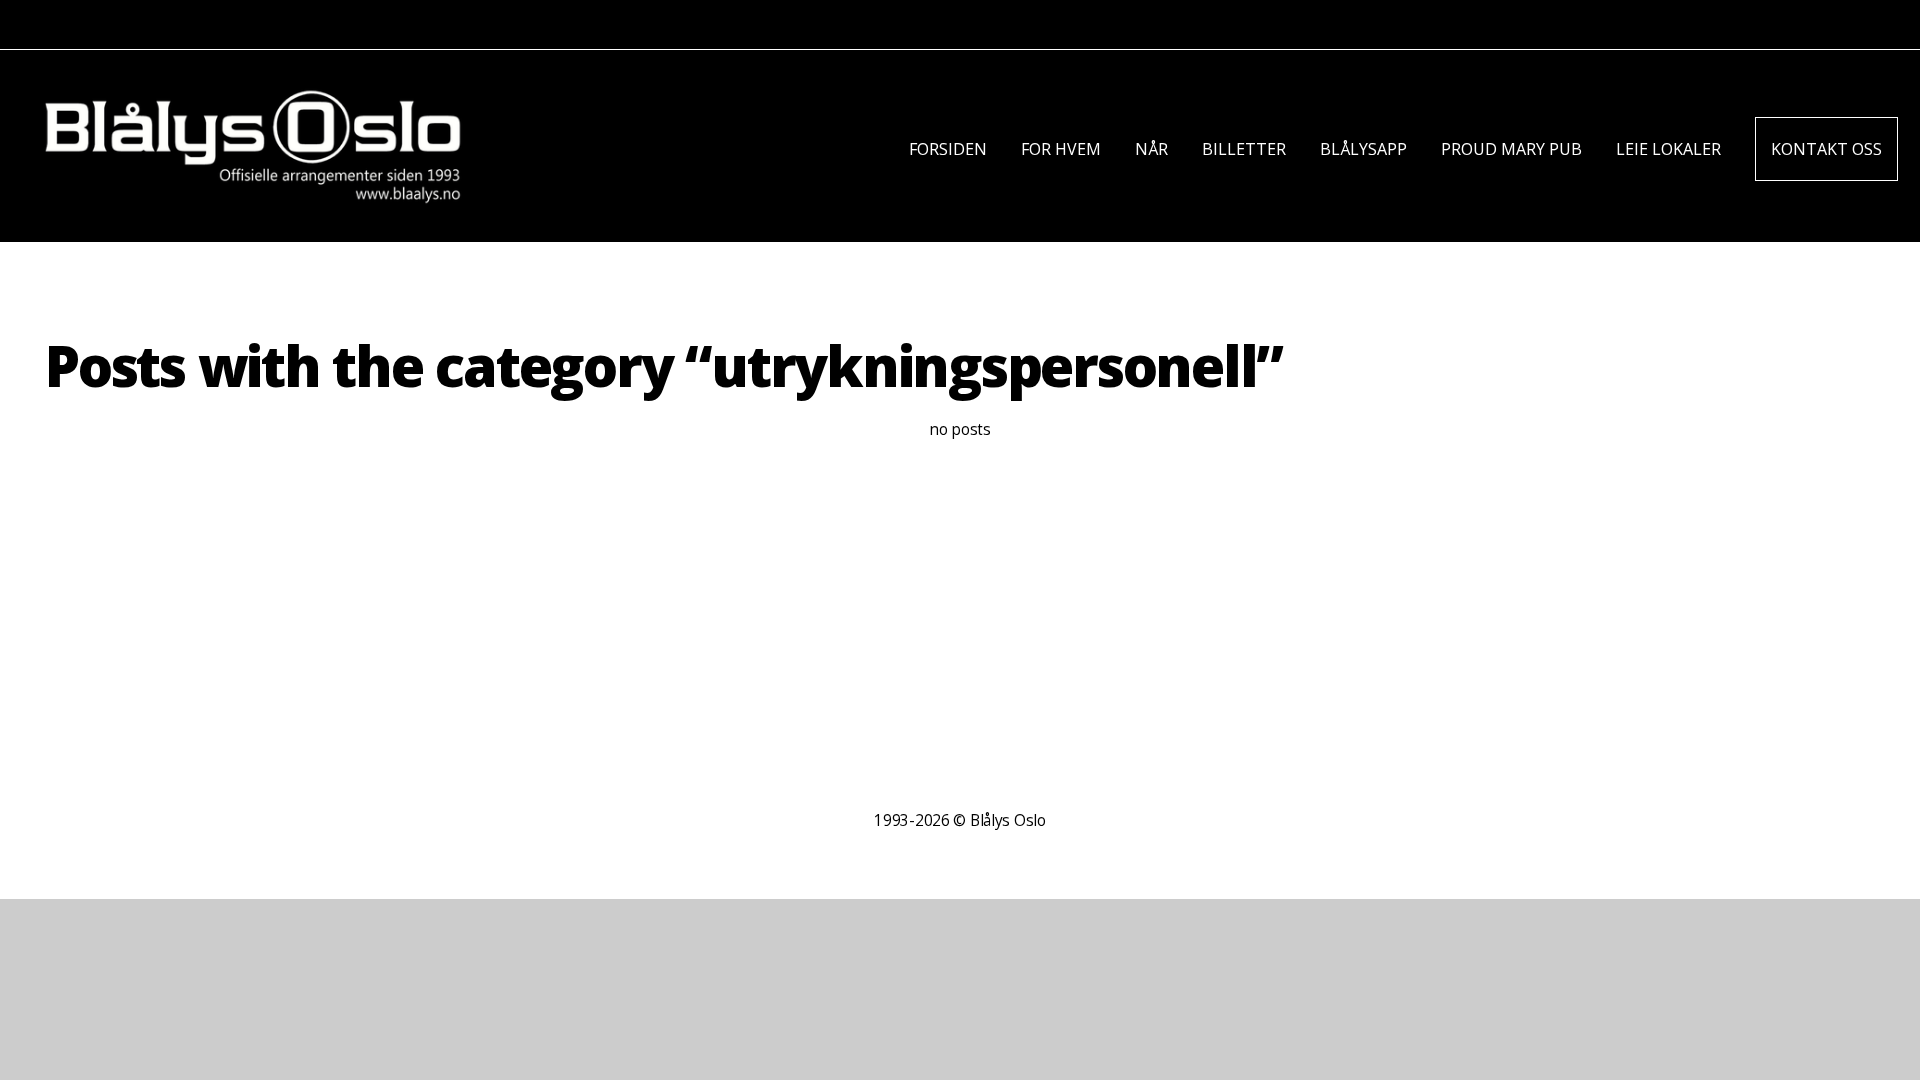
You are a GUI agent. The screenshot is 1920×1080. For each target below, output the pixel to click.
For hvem (1061, 149)
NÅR (1151, 149)
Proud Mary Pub (1511, 149)
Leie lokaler (1668, 149)
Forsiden (948, 149)
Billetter (1244, 149)
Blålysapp (1363, 149)
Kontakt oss (1826, 149)
